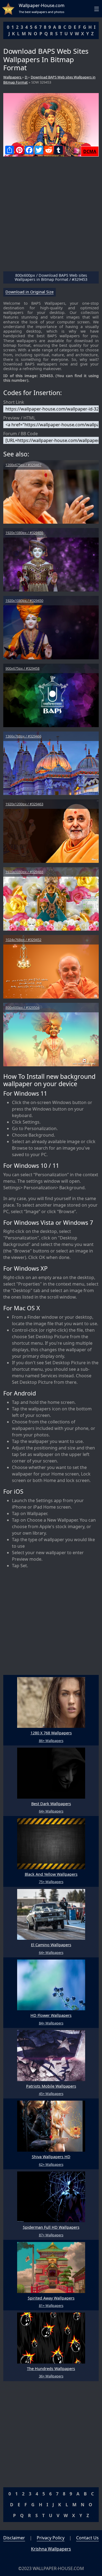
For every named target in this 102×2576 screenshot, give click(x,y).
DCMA (90, 151)
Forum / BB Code (21, 434)
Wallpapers (13, 77)
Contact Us (87, 2538)
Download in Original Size (30, 292)
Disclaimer (14, 2538)
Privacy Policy (51, 2538)
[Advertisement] (51, 216)
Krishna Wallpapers (51, 2549)
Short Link (14, 402)
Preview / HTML (19, 418)
